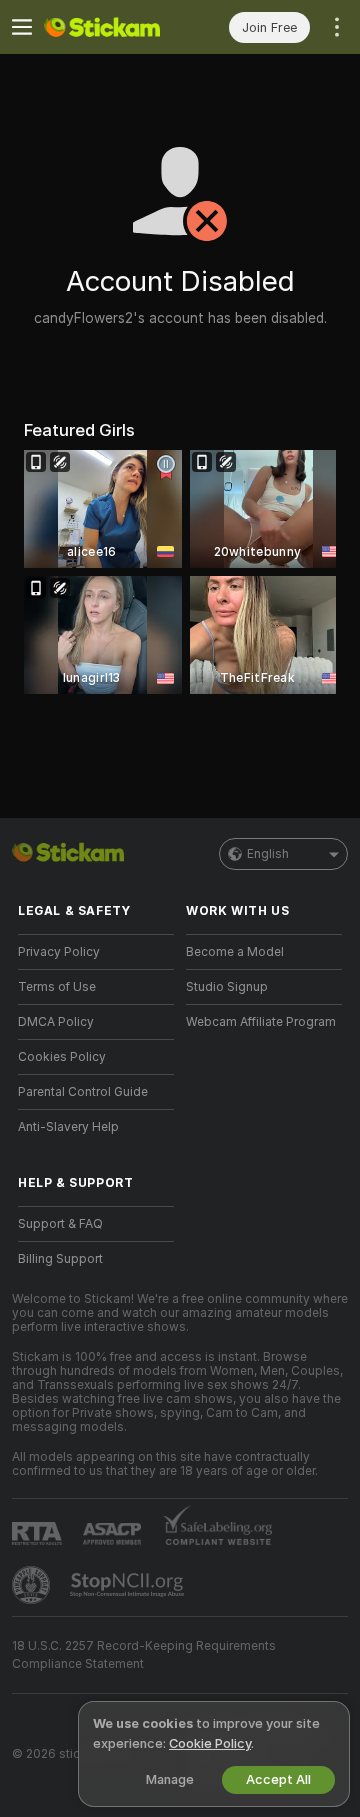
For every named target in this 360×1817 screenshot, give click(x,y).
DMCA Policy (56, 1022)
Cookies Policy (62, 1057)
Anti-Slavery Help (68, 1127)
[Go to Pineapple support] (33, 1585)
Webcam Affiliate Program (261, 1022)
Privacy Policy (59, 952)
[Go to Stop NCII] (129, 1585)
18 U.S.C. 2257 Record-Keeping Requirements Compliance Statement (144, 1655)
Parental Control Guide (83, 1092)
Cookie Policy (210, 1743)
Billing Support (60, 1259)
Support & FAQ (60, 1224)
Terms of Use (57, 987)
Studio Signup (227, 987)
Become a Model (235, 952)
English (268, 854)
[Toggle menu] (22, 27)
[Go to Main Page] (112, 27)
